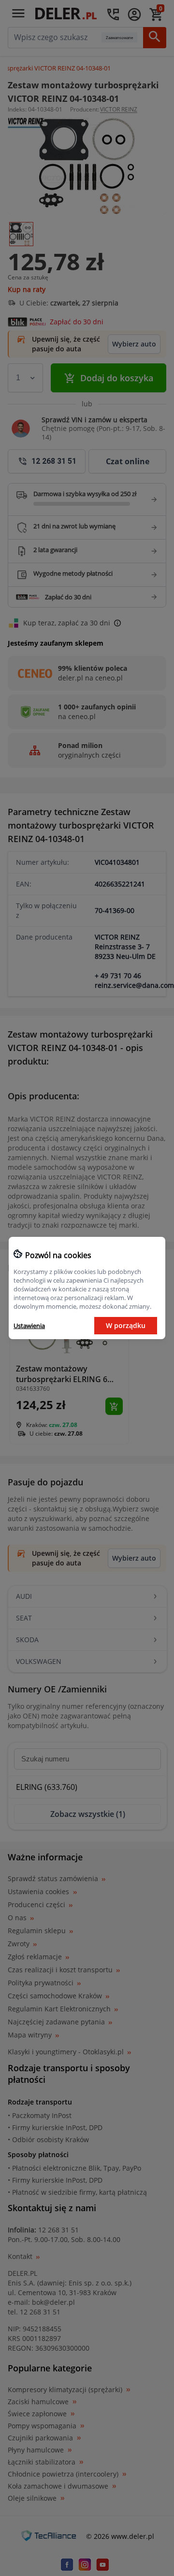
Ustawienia (29, 1326)
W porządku (126, 1325)
